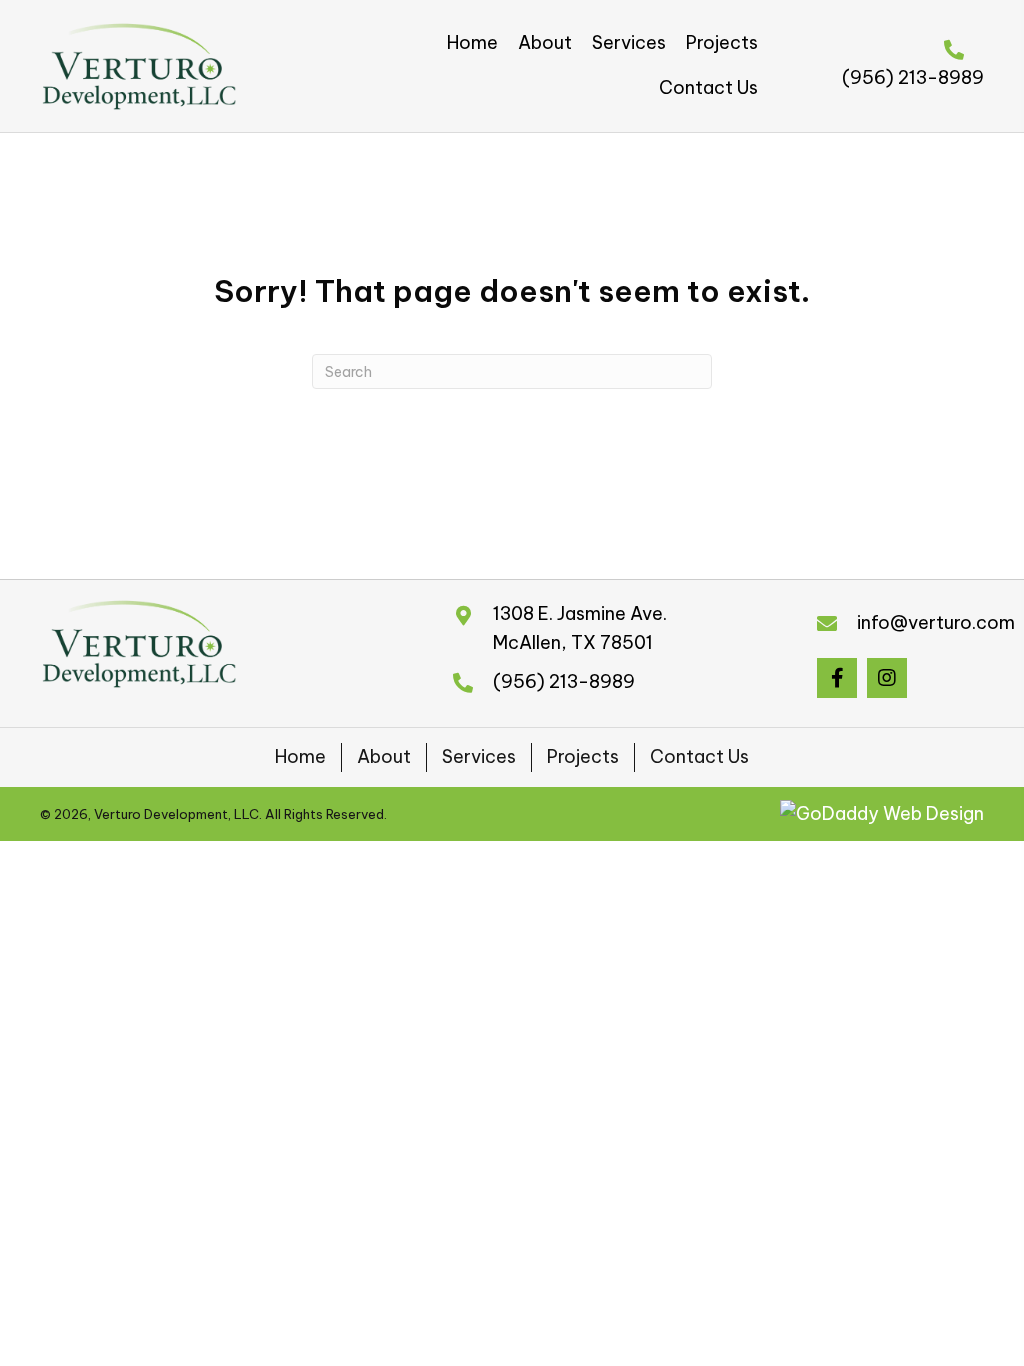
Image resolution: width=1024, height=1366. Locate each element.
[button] (837, 678)
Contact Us (699, 756)
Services (479, 756)
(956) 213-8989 (913, 77)
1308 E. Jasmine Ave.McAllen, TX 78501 (580, 628)
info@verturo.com (936, 622)
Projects (583, 756)
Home (300, 756)
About (384, 756)
